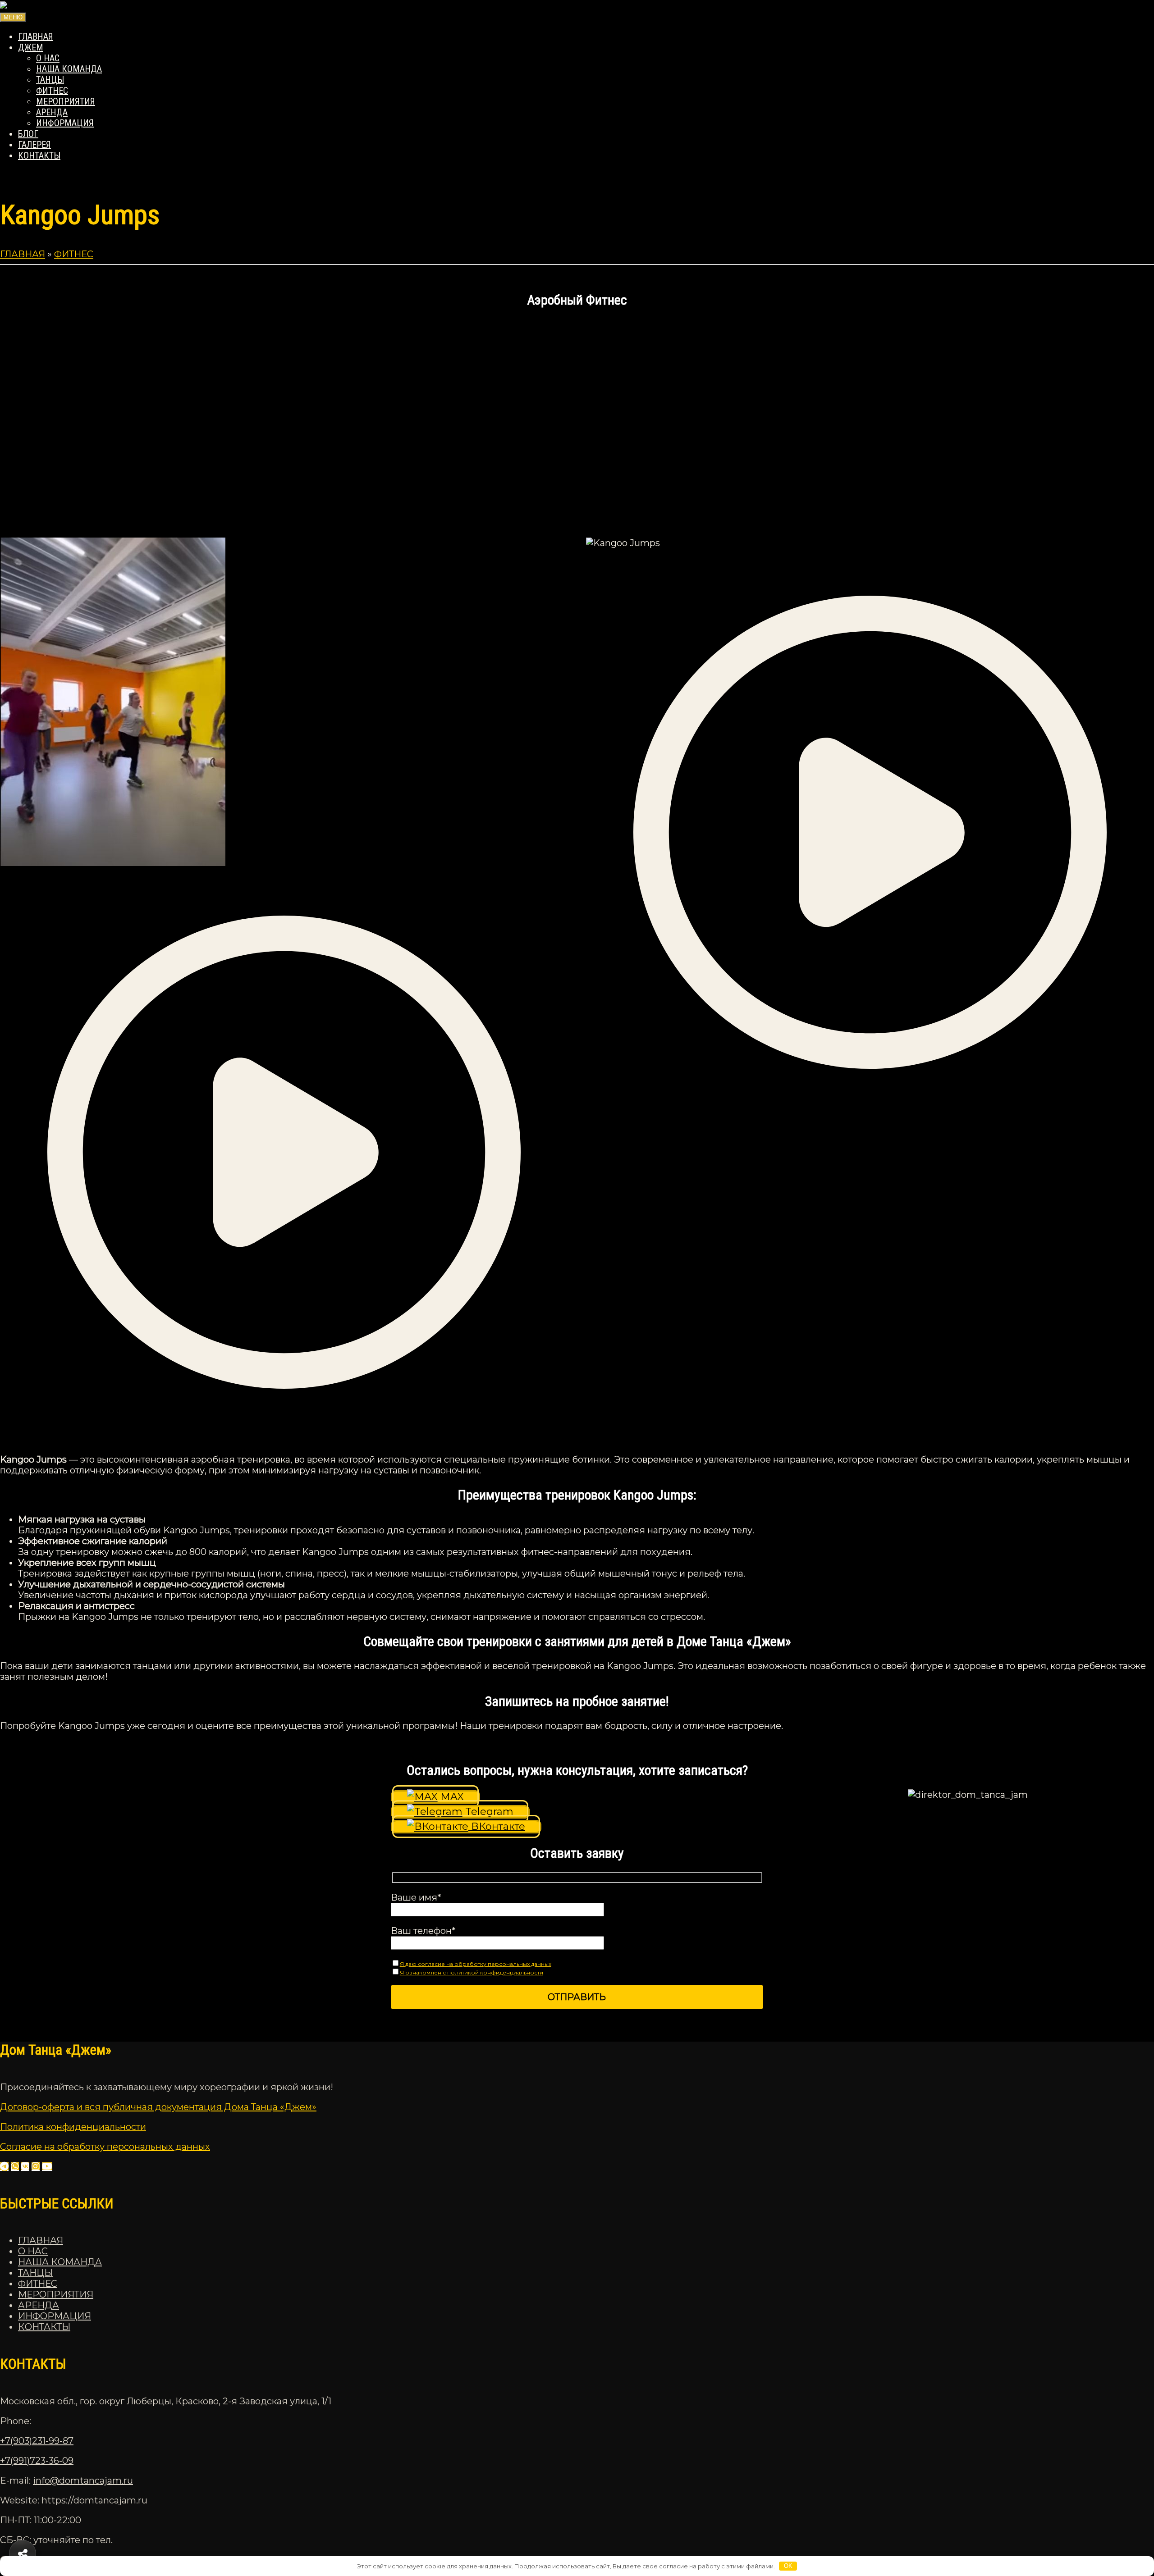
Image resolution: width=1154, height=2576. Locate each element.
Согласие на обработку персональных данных (105, 2147)
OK (788, 2566)
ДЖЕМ (31, 47)
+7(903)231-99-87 (37, 2441)
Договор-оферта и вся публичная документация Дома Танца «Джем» (158, 2107)
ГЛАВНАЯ (36, 36)
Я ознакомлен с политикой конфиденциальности (472, 1972)
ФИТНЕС (52, 91)
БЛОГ (28, 134)
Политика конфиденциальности (73, 2127)
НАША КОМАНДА (69, 69)
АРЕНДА (52, 112)
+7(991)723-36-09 (37, 2461)
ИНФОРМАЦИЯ (65, 123)
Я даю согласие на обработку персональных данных (476, 1964)
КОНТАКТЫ (39, 155)
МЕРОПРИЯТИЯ (66, 101)
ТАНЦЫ (50, 80)
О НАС (48, 58)
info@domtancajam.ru (83, 2480)
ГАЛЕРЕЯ (34, 145)
